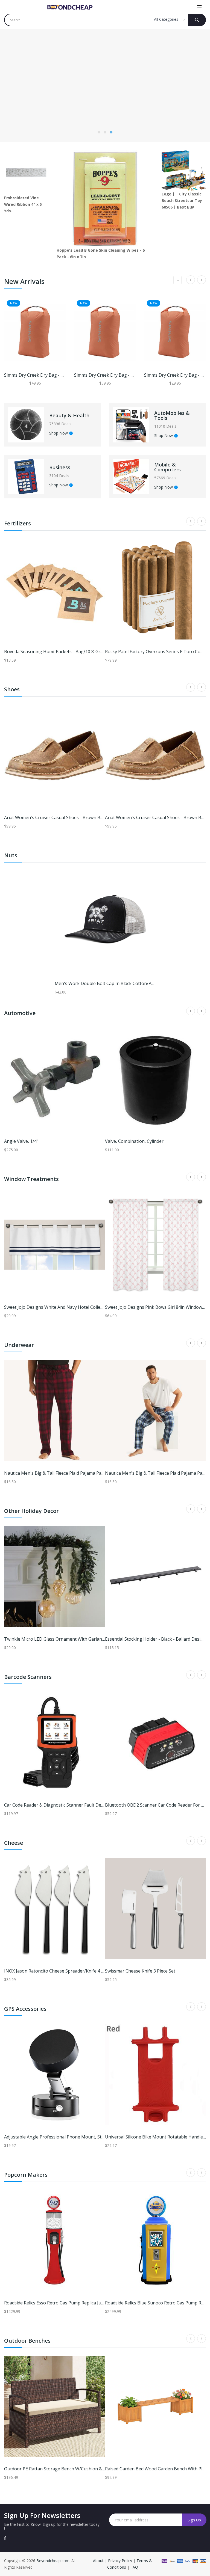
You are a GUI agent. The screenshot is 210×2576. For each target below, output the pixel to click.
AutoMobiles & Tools (172, 415)
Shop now (23, 100)
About (99, 2561)
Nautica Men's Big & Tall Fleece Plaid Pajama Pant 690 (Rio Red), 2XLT (75, 1473)
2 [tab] (105, 132)
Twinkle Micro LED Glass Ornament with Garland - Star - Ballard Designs (78, 1639)
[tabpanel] (105, 86)
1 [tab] (99, 132)
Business (60, 467)
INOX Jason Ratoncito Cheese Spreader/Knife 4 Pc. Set (59, 1971)
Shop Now (59, 433)
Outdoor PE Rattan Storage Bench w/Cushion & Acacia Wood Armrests (76, 2469)
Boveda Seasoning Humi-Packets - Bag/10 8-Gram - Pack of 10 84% (73, 652)
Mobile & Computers (167, 467)
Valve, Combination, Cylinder (134, 1141)
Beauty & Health (69, 415)
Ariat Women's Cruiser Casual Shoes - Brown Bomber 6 (61, 817)
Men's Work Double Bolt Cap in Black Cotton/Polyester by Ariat (120, 983)
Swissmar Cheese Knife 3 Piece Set (140, 1971)
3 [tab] (111, 132)
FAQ (134, 2567)
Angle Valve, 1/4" (21, 1141)
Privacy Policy (120, 2561)
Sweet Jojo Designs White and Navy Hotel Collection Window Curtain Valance (83, 1307)
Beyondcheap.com (53, 2561)
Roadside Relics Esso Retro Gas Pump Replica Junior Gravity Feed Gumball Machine (88, 2303)
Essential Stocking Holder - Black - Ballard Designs (157, 1639)
